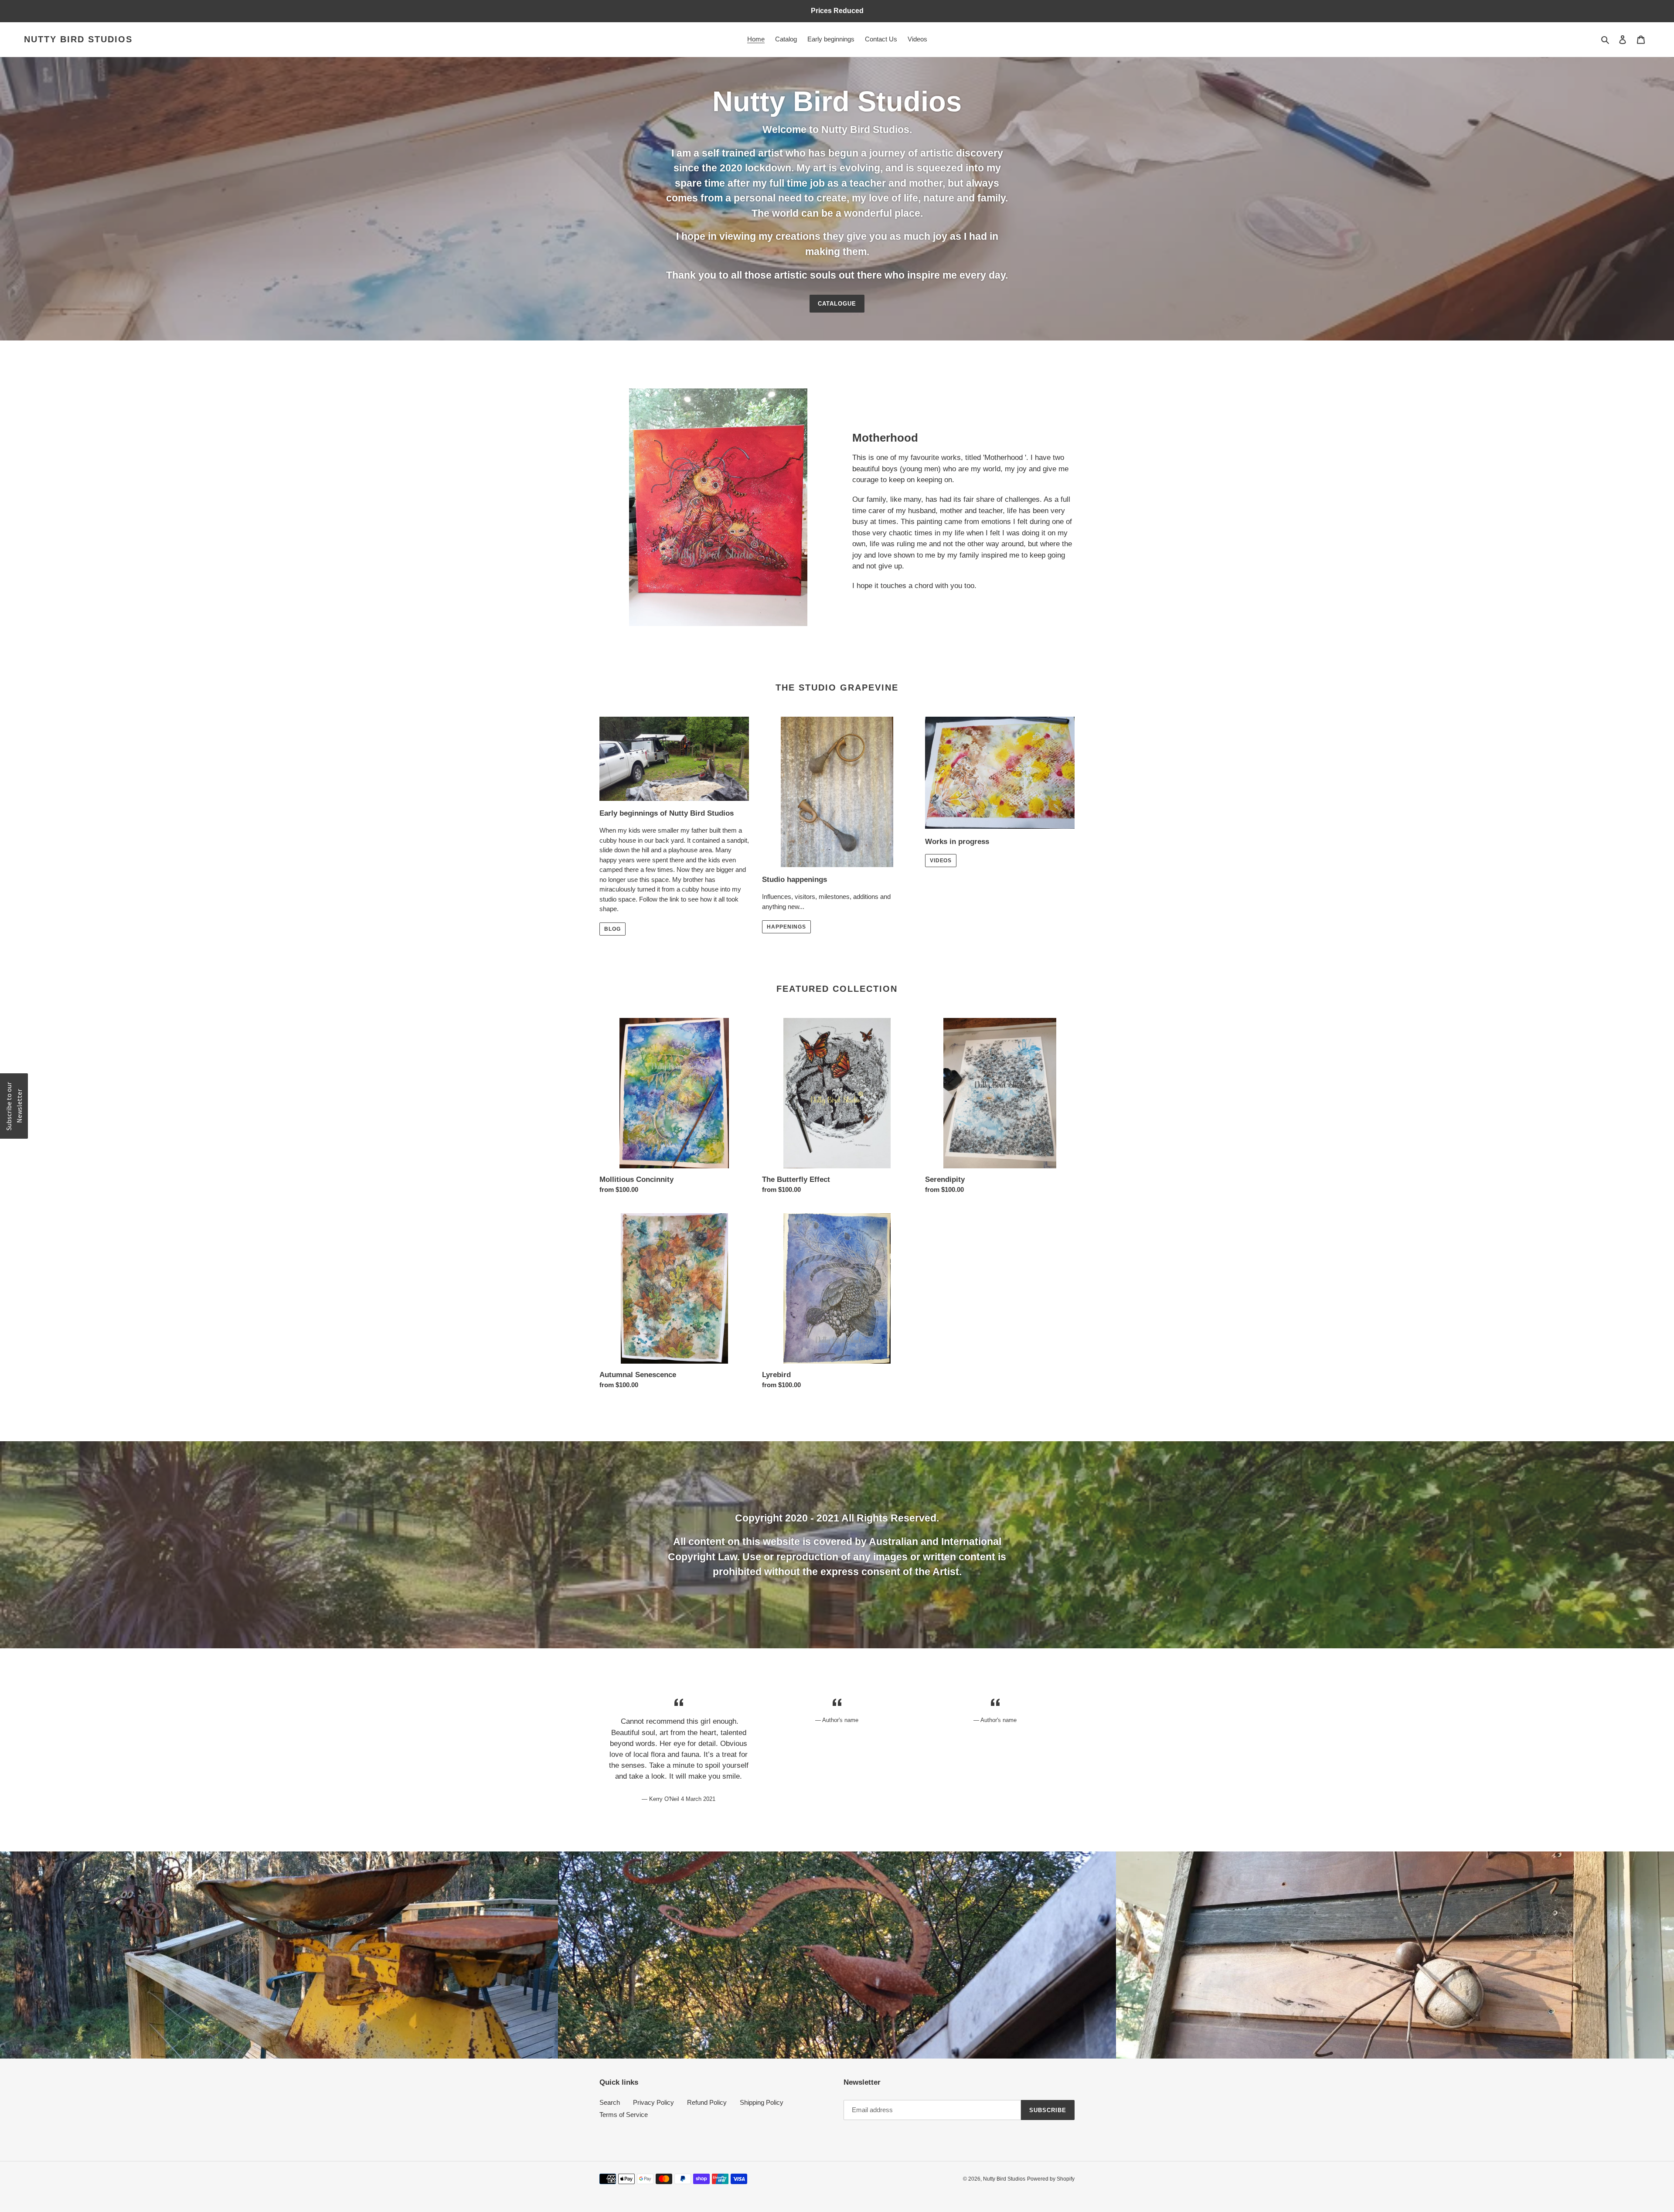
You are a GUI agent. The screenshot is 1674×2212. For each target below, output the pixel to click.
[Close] (950, 1034)
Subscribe (837, 1136)
